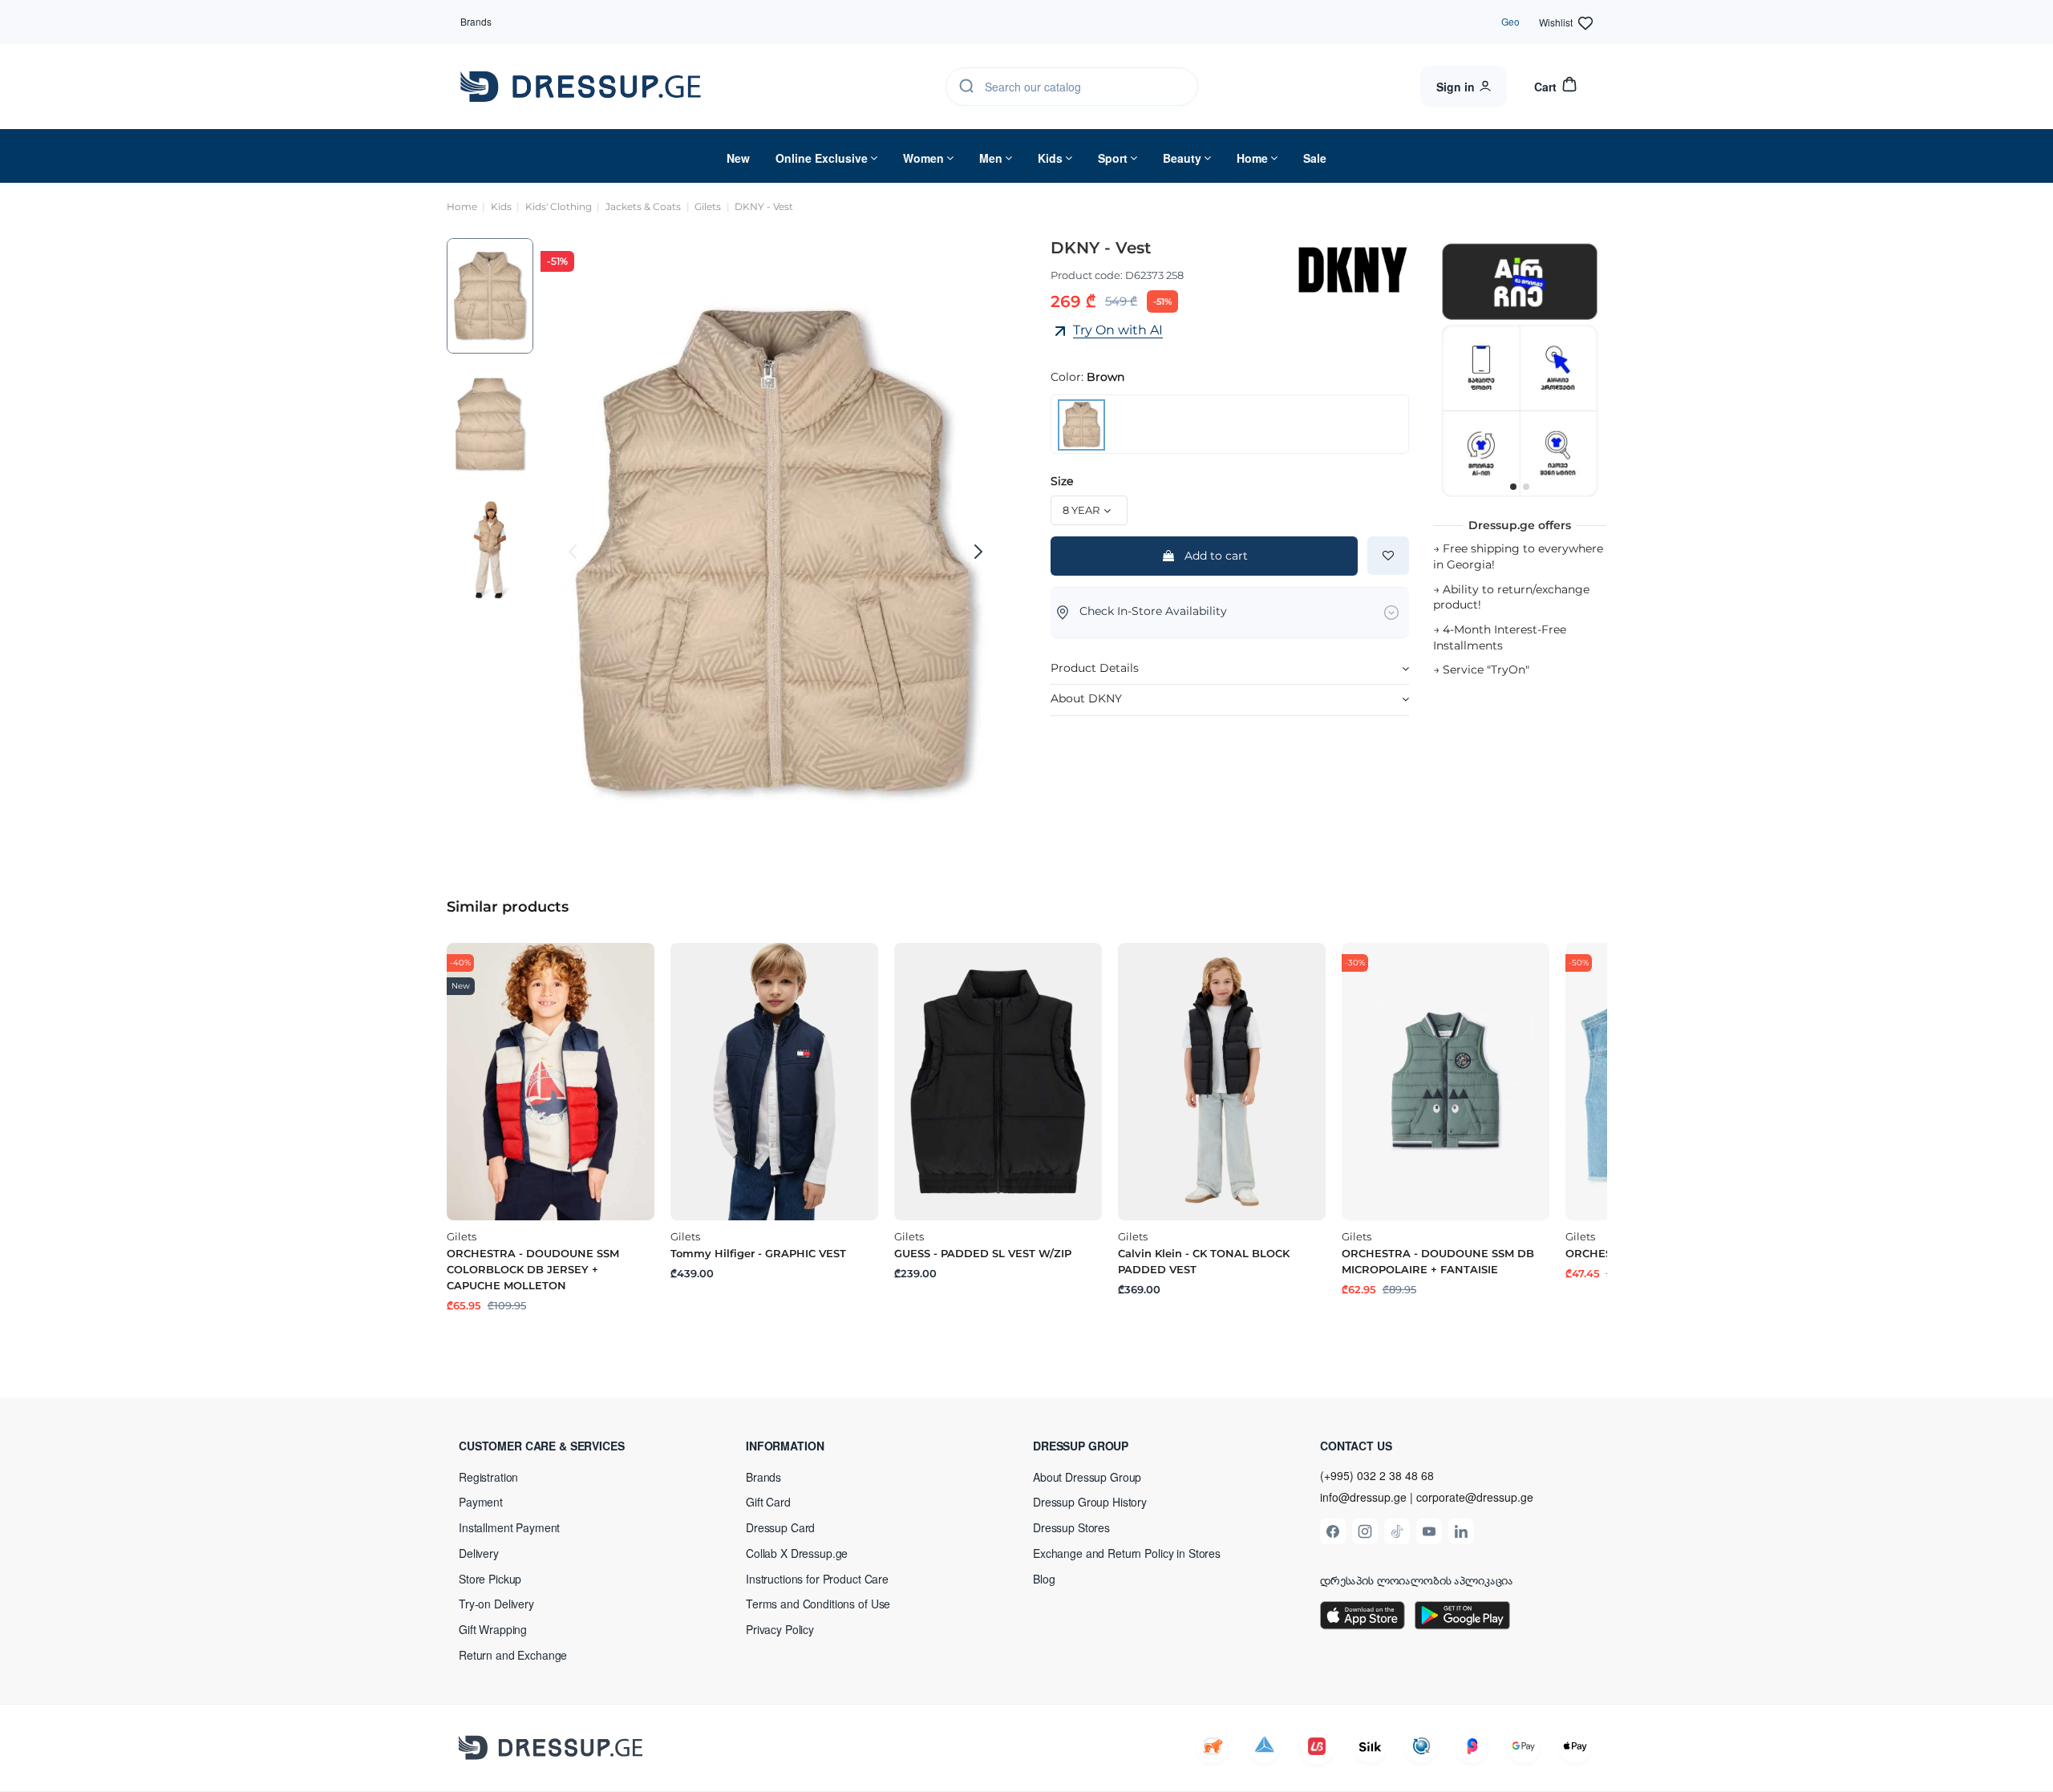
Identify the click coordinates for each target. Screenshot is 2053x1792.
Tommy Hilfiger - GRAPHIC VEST (758, 1253)
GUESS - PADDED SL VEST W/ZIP (983, 1253)
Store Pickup (490, 1579)
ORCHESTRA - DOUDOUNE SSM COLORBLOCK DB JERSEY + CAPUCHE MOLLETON (533, 1269)
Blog (1044, 1579)
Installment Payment (509, 1527)
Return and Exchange (513, 1655)
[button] (563, 1446)
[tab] (1230, 669)
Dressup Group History (1090, 1502)
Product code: (1087, 275)
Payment (481, 1502)
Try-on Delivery (496, 1604)
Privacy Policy (780, 1629)
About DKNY (1086, 698)
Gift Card (768, 1502)
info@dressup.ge (1363, 1497)
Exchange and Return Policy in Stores (1127, 1553)
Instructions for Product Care (817, 1579)
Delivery (479, 1553)
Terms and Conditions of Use (818, 1604)
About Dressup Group (1087, 1477)
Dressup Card (780, 1527)
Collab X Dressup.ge (797, 1553)
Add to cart (1216, 556)
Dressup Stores (1071, 1527)
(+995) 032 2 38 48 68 (1377, 1475)
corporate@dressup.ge (1475, 1497)
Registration (488, 1477)
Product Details (1095, 668)
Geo (1510, 21)
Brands (476, 21)
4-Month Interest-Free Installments (1500, 637)
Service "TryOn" (1486, 669)
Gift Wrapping (493, 1629)
